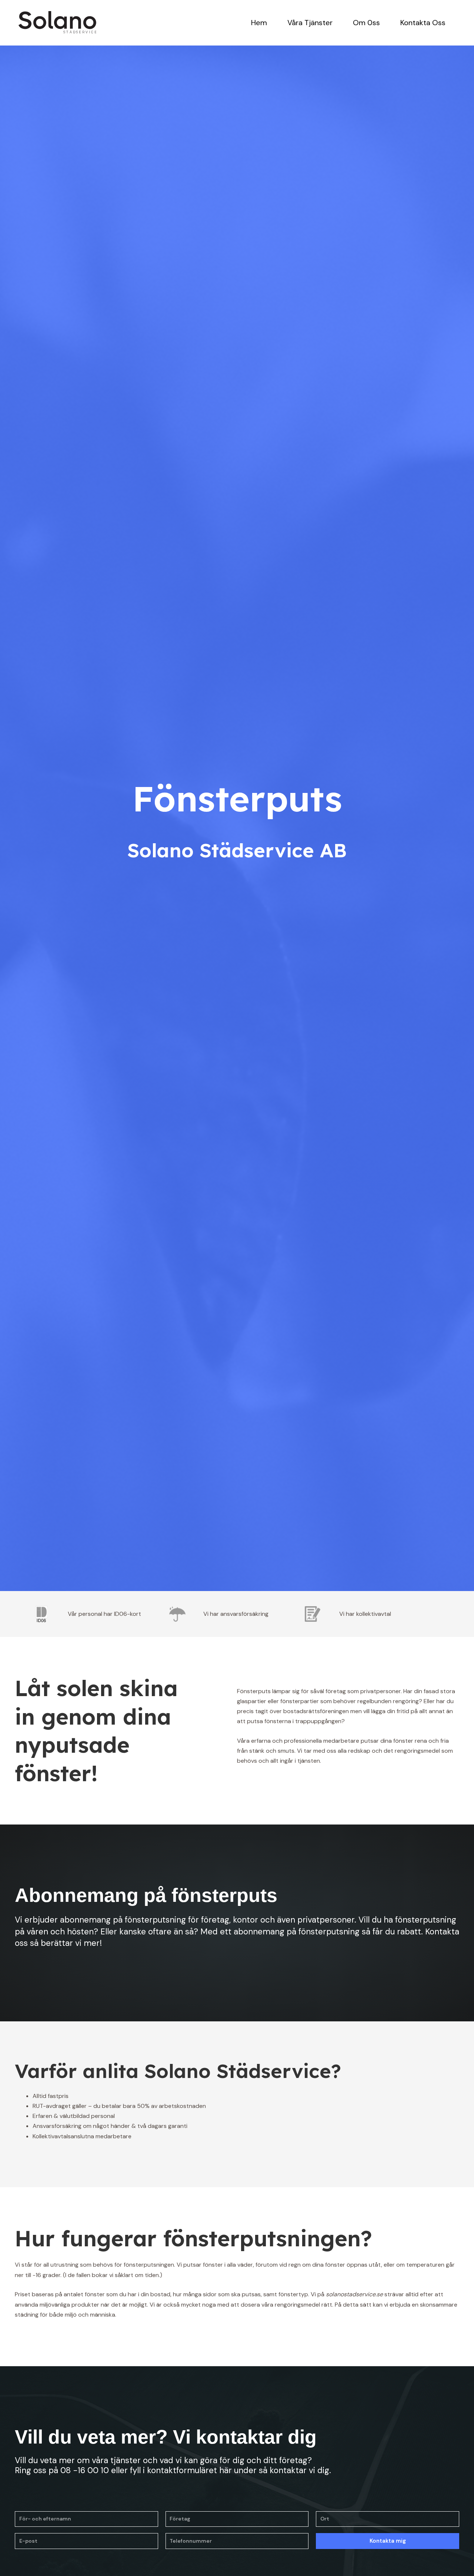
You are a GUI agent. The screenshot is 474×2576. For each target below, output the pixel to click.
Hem (259, 23)
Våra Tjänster (310, 23)
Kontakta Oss (423, 23)
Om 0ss (366, 23)
